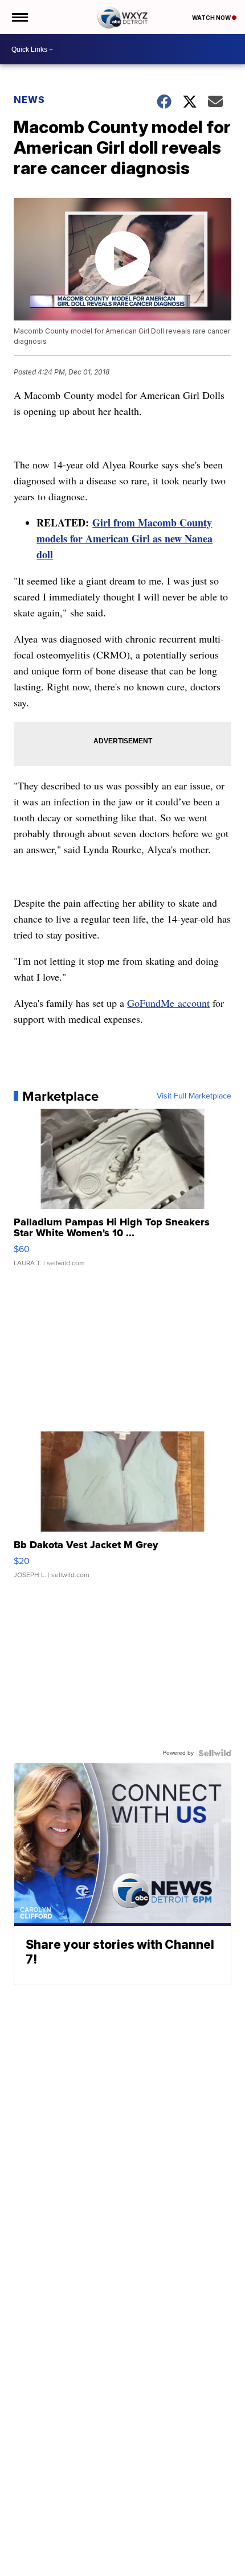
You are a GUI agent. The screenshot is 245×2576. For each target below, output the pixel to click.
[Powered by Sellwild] (215, 1753)
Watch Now (212, 18)
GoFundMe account (168, 1003)
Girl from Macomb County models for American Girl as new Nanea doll (124, 538)
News (29, 100)
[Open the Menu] (19, 17)
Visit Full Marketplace (194, 1096)
